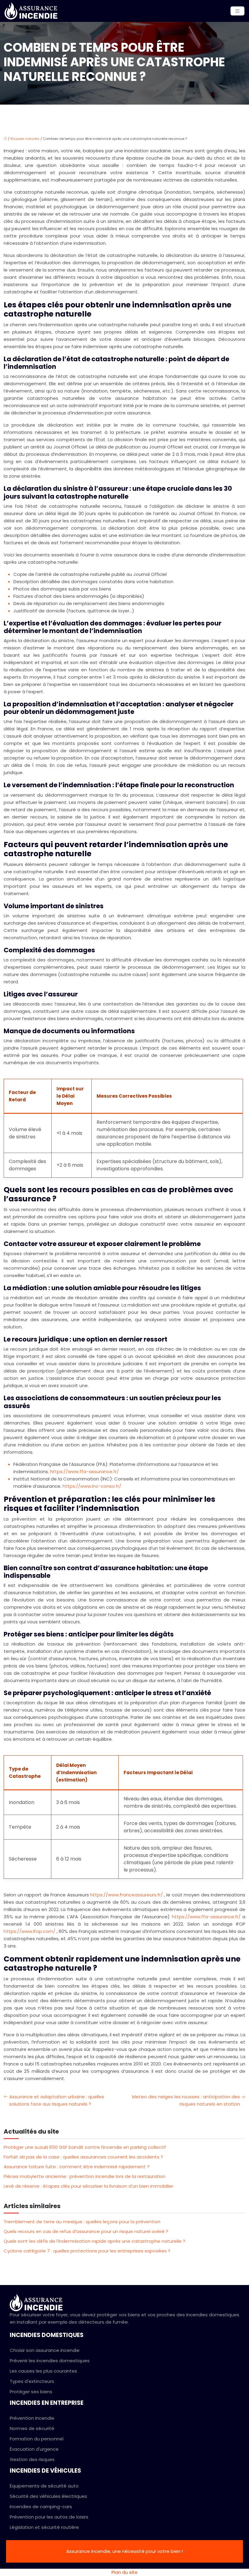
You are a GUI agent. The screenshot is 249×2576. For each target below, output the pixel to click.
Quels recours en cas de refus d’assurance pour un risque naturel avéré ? (86, 2231)
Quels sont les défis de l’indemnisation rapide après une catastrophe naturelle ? (94, 2241)
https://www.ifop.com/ (30, 1931)
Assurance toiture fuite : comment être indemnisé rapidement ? (77, 2167)
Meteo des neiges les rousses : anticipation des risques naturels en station (186, 2100)
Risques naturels (25, 139)
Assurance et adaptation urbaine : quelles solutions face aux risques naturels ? (57, 2100)
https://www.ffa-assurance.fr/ (84, 1472)
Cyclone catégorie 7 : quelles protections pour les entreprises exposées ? (87, 2251)
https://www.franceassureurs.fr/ (127, 1895)
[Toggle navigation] (237, 11)
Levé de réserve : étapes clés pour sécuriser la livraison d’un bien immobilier (89, 2186)
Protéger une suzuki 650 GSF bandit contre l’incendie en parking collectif (85, 2147)
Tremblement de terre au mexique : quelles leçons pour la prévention (82, 2222)
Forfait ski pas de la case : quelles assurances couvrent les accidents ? (83, 2157)
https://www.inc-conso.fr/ (92, 1486)
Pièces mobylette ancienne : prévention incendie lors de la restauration (85, 2176)
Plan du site (124, 2572)
